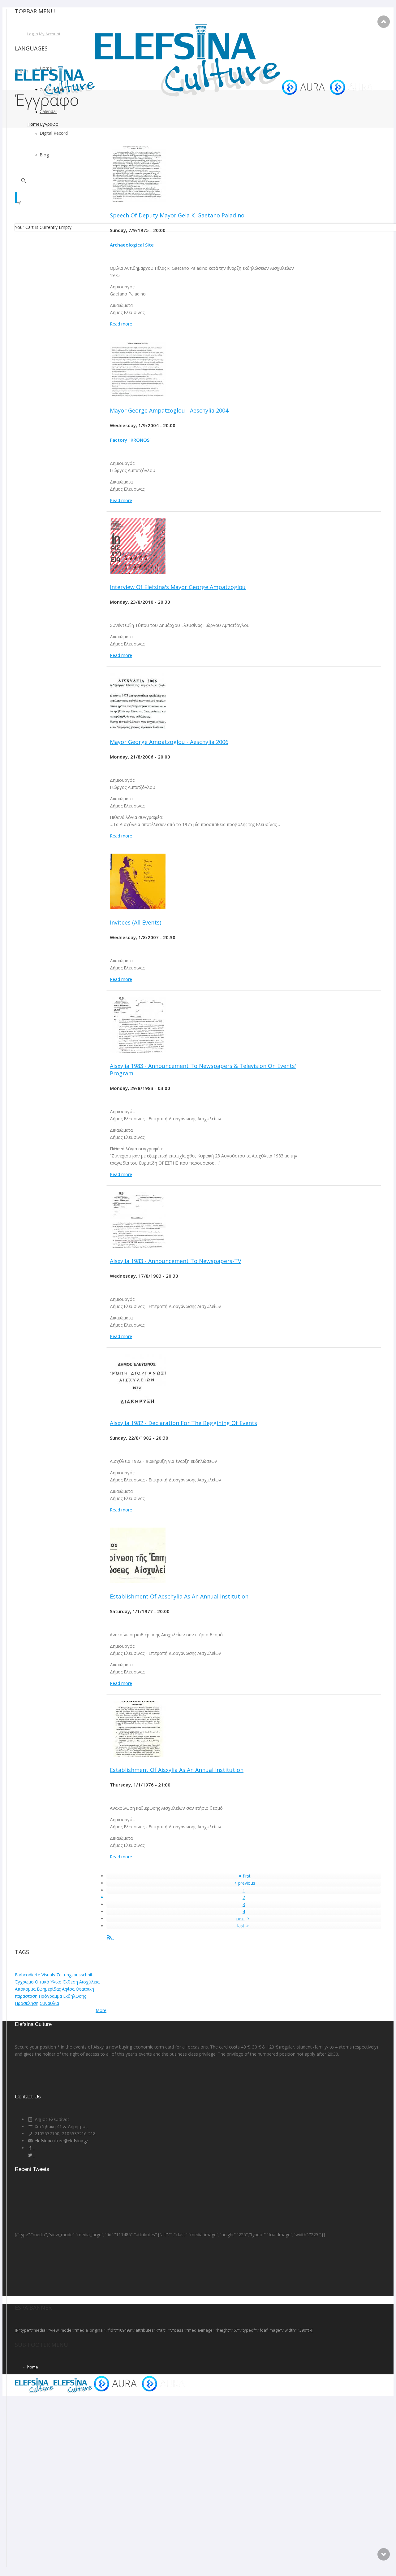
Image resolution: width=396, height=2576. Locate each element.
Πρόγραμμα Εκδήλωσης (62, 1996)
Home (33, 124)
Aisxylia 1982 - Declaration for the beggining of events (183, 1423)
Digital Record (54, 133)
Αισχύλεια (89, 1982)
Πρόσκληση (27, 2003)
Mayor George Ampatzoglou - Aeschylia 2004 (169, 410)
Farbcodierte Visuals (35, 1975)
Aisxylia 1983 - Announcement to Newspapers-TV (176, 1261)
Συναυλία (49, 2003)
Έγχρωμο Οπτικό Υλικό (38, 1982)
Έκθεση (70, 1982)
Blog (44, 155)
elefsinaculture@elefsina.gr (61, 2141)
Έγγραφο (49, 124)
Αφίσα (68, 1989)
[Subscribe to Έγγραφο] (110, 1937)
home (33, 2367)
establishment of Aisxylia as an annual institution (177, 1770)
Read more (121, 324)
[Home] (196, 95)
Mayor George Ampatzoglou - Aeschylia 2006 (169, 742)
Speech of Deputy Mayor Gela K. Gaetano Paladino (177, 215)
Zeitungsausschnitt (75, 1975)
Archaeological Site (132, 245)
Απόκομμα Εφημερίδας (38, 1989)
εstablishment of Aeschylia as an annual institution (179, 1596)
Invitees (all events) (136, 922)
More (101, 2010)
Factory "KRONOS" (131, 440)
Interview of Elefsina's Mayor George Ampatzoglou (178, 587)
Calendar (48, 111)
